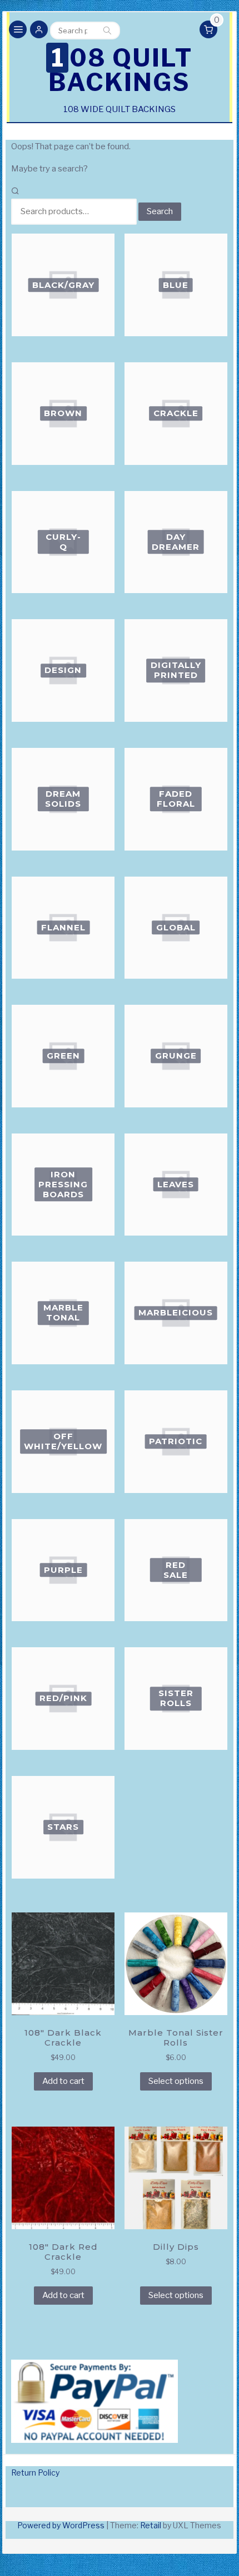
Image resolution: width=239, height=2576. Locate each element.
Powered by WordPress (61, 2525)
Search (107, 31)
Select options (176, 2081)
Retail (151, 2525)
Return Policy (35, 2473)
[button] (39, 31)
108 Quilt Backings (120, 70)
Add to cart (63, 2081)
